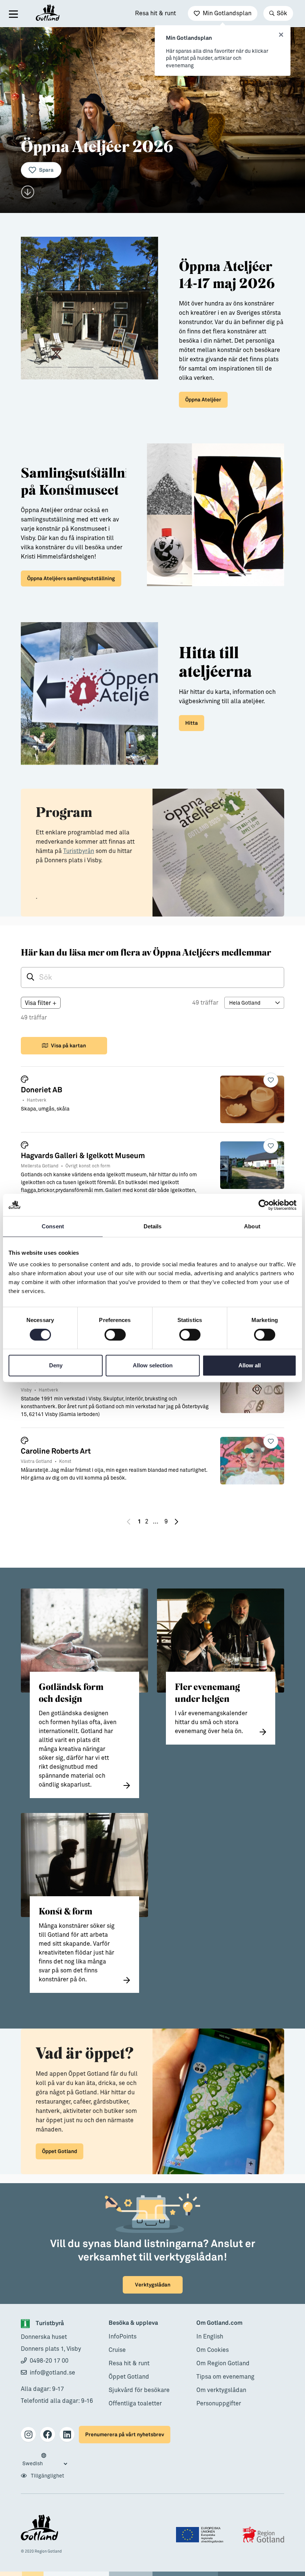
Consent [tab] (53, 1226)
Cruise (117, 2350)
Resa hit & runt (155, 13)
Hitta (192, 723)
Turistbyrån (79, 851)
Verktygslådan (153, 2285)
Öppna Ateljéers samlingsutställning (71, 578)
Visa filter (41, 1003)
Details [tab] (153, 1226)
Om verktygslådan (221, 2390)
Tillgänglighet (47, 2476)
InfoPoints (123, 2337)
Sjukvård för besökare (139, 2390)
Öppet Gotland (60, 2151)
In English (210, 2337)
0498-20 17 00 (49, 2361)
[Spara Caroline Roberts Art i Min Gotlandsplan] (271, 1441)
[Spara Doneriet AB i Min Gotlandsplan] (271, 1080)
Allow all (250, 1365)
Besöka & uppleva (133, 2323)
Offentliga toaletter (135, 2404)
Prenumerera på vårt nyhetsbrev (125, 2435)
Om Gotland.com (219, 2323)
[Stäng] (281, 35)
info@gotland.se (52, 2373)
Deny (56, 1365)
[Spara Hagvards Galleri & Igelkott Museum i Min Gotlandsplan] (271, 1146)
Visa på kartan (68, 1046)
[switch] (115, 1335)
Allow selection (153, 1365)
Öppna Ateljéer (203, 400)
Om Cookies (213, 2350)
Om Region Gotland (223, 2363)
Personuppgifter (219, 2404)
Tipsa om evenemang (225, 2377)
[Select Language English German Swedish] (45, 2460)
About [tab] (252, 1226)
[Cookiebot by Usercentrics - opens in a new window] (264, 1205)
